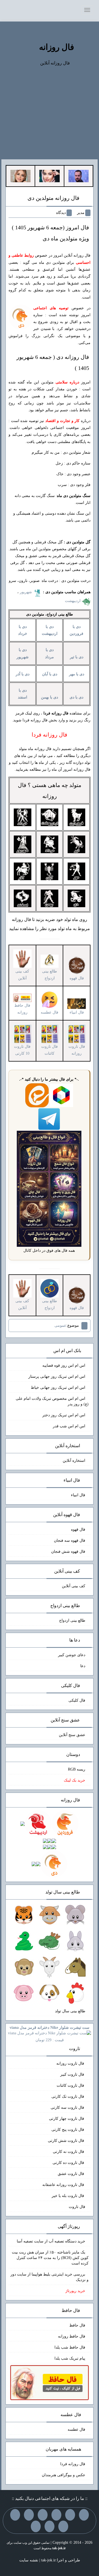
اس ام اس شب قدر (69, 1426)
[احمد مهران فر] (79, 176)
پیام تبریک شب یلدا (70, 2358)
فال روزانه (57, 47)
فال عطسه (76, 2429)
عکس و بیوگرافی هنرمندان (64, 2475)
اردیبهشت (73, 601)
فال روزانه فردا (73, 2464)
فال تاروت (77, 2207)
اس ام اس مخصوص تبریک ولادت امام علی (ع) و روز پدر (52, 1401)
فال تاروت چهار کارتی (67, 2119)
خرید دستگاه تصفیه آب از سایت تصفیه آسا (51, 2241)
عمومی (60, 1325)
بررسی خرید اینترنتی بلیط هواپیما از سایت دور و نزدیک (50, 2277)
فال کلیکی (77, 1700)
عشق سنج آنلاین (72, 1735)
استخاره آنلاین (74, 1461)
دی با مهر (77, 674)
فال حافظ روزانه (22, 1009)
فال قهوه (78, 1529)
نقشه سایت (29, 2560)
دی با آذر (23, 674)
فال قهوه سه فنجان (70, 1541)
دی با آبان (50, 674)
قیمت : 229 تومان (50, 2034)
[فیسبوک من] (56, 2515)
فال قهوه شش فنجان (68, 1552)
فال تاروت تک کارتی (68, 2096)
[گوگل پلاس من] (63, 2526)
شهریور (26, 592)
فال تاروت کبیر (73, 2074)
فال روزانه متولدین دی (53, 198)
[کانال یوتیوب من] (50, 2526)
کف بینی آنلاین (74, 1586)
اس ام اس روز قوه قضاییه (64, 1365)
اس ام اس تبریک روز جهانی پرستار (57, 1376)
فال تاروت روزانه (71, 2063)
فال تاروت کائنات (71, 2085)
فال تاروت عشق (71, 2174)
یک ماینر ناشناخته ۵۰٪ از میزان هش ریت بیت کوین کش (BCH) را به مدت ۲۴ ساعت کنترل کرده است (50, 2258)
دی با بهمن (50, 697)
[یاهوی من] (84, 2515)
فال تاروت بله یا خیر (68, 2196)
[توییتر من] (15, 2515)
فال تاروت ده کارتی (69, 2163)
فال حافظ (77, 2325)
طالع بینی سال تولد (70, 2011)
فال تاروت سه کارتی (68, 2108)
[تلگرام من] (70, 2515)
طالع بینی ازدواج (50, 975)
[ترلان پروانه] (49, 176)
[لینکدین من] (36, 2526)
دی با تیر (77, 657)
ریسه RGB (77, 1769)
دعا (83, 1666)
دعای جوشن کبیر (72, 1655)
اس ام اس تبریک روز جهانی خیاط (58, 1388)
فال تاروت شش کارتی (67, 2141)
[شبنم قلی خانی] (20, 176)
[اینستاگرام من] (43, 2515)
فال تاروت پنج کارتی (68, 2130)
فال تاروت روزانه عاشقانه (64, 2185)
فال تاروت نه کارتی (69, 2152)
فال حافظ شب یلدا (70, 2347)
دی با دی (76, 697)
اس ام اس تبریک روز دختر (64, 1415)
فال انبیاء (78, 1495)
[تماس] (29, 2515)
